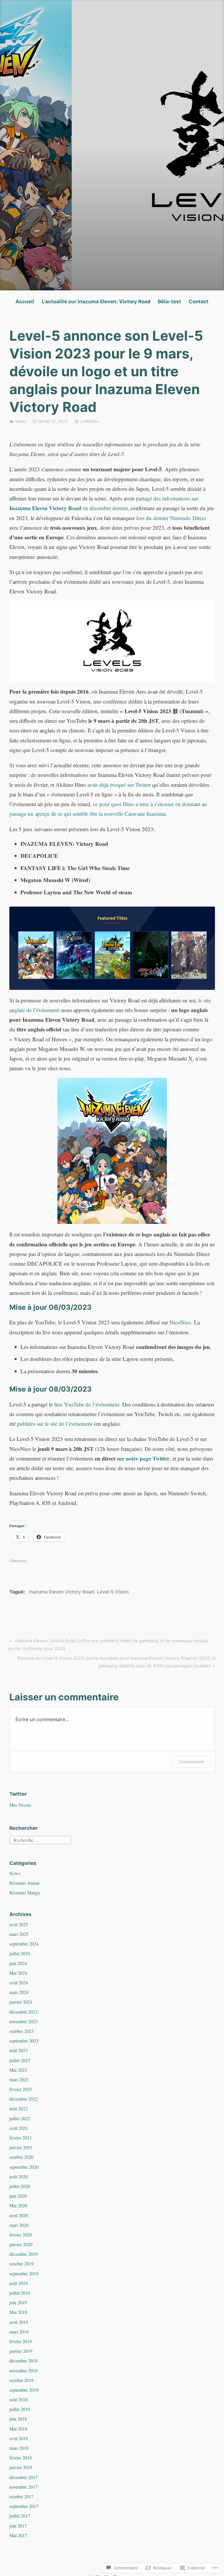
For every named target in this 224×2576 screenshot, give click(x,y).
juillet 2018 (20, 2409)
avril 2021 (19, 2128)
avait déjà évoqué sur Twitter (119, 785)
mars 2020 (19, 2225)
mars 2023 (19, 2079)
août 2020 (19, 2176)
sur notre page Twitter (143, 1458)
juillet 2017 (20, 2516)
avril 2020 (19, 2215)
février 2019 (21, 2341)
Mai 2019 (18, 2312)
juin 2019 (18, 2302)
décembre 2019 (23, 2254)
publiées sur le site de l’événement (55, 1424)
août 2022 (19, 2108)
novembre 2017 (23, 2487)
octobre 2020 (21, 2157)
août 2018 (19, 2399)
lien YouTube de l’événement (87, 1404)
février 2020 (21, 2235)
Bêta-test (169, 302)
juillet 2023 (20, 2060)
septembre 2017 (24, 2506)
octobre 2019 (21, 2264)
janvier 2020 (21, 2244)
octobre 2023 (21, 2031)
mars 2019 (19, 2332)
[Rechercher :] (40, 1839)
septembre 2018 (24, 2390)
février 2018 (21, 2458)
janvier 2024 (21, 2002)
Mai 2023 (18, 2070)
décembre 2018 (23, 2361)
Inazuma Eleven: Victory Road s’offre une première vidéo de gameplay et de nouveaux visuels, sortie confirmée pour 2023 (108, 1644)
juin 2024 (18, 1963)
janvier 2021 (21, 2147)
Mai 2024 (18, 1973)
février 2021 (21, 2138)
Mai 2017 (18, 2535)
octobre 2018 (21, 2380)
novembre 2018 (23, 2370)
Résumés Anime (24, 1883)
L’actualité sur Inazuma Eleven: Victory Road (96, 302)
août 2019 (19, 2283)
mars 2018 (19, 2448)
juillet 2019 (20, 2293)
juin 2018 (18, 2419)
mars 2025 (19, 1934)
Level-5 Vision (113, 1592)
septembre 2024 (24, 1944)
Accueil (25, 302)
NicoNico (180, 1322)
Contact (199, 302)
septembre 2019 (24, 2273)
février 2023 (21, 2089)
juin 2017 (18, 2526)
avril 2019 (19, 2322)
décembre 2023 (23, 2012)
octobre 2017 (21, 2496)
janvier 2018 (21, 2467)
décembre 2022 (23, 2099)
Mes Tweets (20, 1805)
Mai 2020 (18, 2205)
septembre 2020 (24, 2167)
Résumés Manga (25, 1892)
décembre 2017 (23, 2477)
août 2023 (19, 2050)
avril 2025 (19, 1924)
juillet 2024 (20, 1953)
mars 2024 (19, 1992)
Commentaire (191, 1762)
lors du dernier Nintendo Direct (171, 518)
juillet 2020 (20, 2186)
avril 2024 (19, 1982)
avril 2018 (19, 2438)
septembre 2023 (24, 2041)
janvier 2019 (21, 2351)
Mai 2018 (18, 2429)
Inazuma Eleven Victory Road (62, 1592)
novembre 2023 (23, 2021)
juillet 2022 (20, 2118)
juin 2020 (18, 2196)
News (21, 421)
